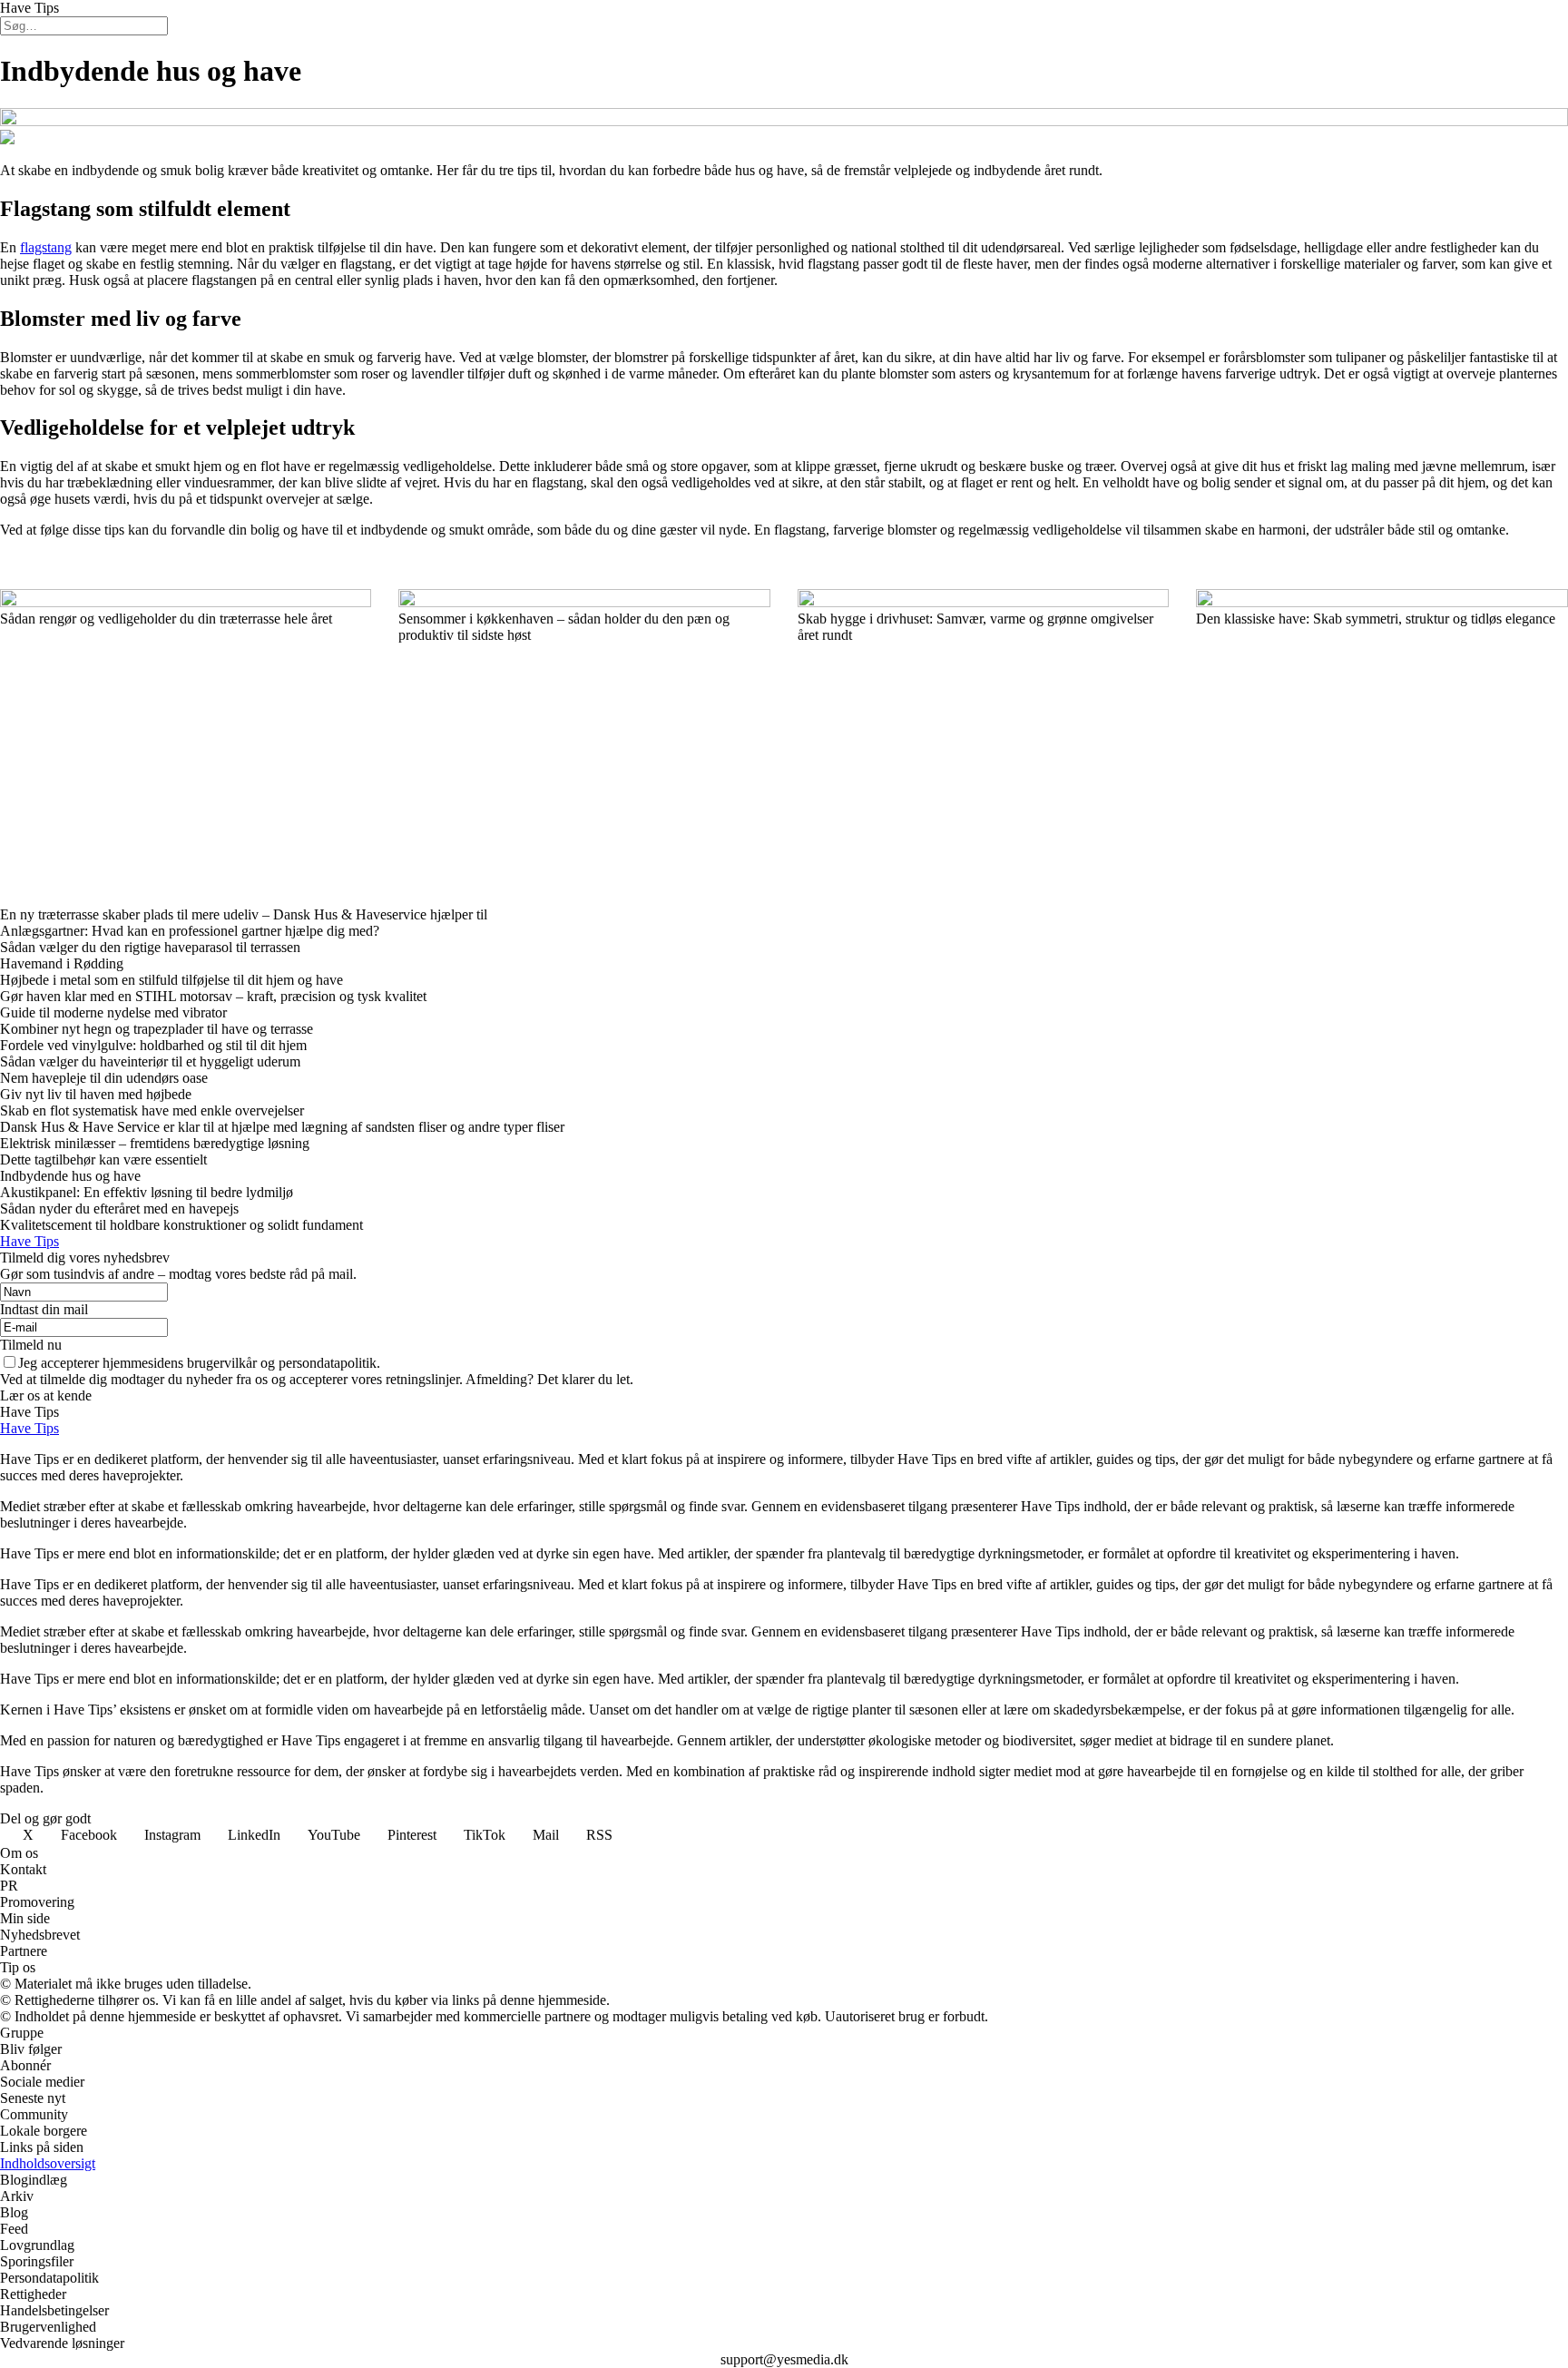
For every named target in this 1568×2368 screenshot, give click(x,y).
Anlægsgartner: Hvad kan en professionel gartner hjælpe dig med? (190, 931)
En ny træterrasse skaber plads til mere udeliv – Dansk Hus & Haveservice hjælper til (244, 914)
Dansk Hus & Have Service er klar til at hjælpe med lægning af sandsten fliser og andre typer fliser (282, 1127)
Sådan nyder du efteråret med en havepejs (119, 1209)
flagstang (46, 247)
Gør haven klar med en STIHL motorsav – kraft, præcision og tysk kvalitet (215, 996)
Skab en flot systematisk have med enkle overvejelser (152, 1110)
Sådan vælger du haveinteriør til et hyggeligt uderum (150, 1061)
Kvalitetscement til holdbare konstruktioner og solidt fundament (181, 1225)
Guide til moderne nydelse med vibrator (113, 1012)
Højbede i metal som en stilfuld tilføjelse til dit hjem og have (171, 980)
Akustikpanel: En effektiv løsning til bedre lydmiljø (147, 1192)
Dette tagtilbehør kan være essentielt (103, 1159)
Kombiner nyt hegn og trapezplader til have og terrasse (157, 1029)
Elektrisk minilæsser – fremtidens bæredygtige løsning (155, 1143)
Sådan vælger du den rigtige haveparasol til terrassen (150, 947)
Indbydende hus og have (70, 1176)
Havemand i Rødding (62, 963)
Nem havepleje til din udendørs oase (104, 1078)
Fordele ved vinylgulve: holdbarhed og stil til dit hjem (153, 1045)
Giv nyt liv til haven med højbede (96, 1094)
